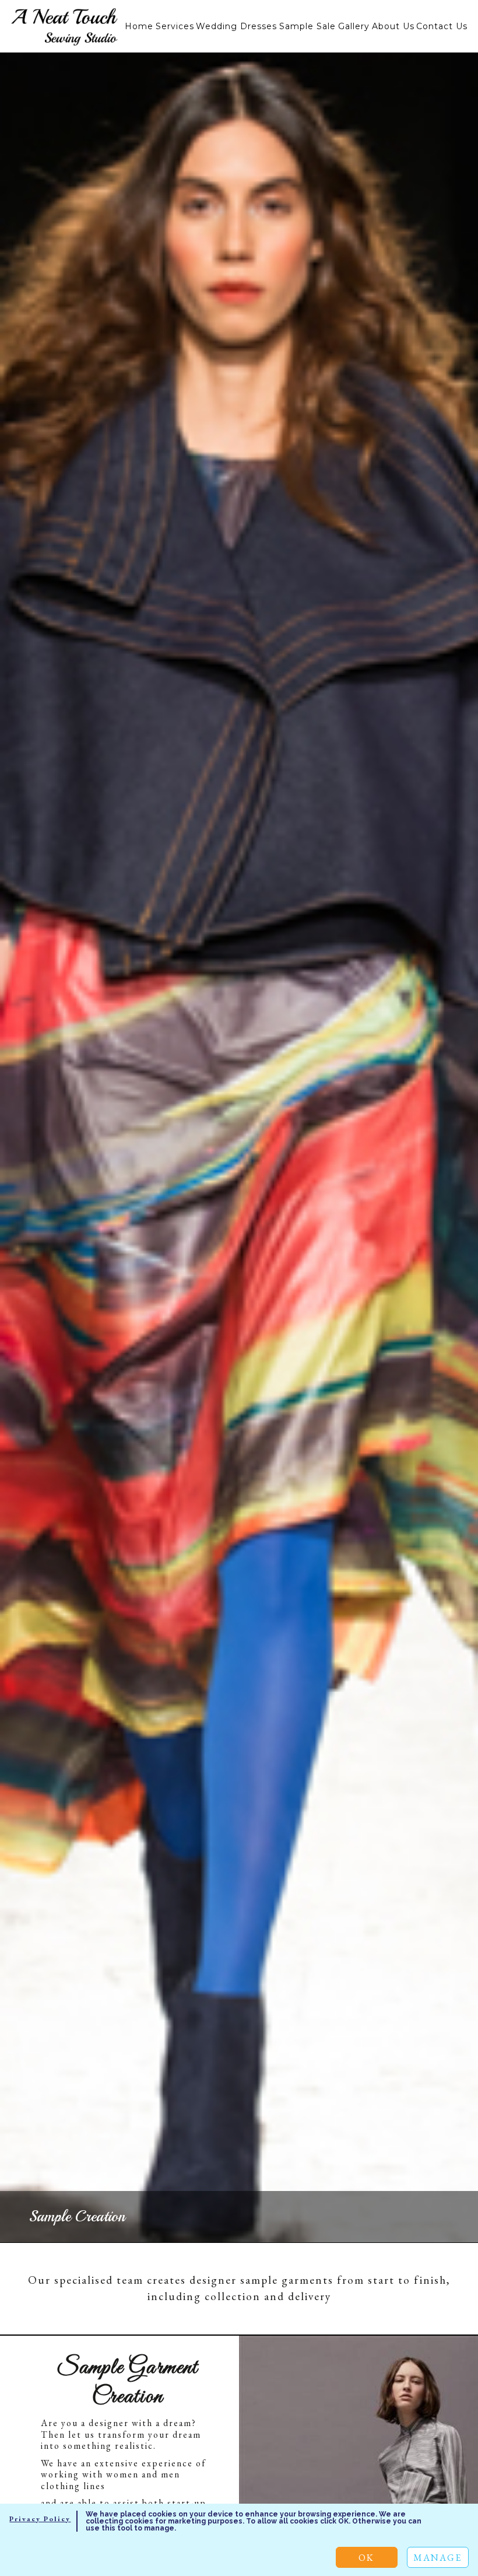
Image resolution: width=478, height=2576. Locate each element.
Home (139, 26)
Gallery (354, 26)
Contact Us (442, 26)
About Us (393, 26)
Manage (437, 2558)
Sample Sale (307, 26)
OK (366, 2558)
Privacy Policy (40, 2519)
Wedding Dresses (236, 26)
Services (175, 26)
